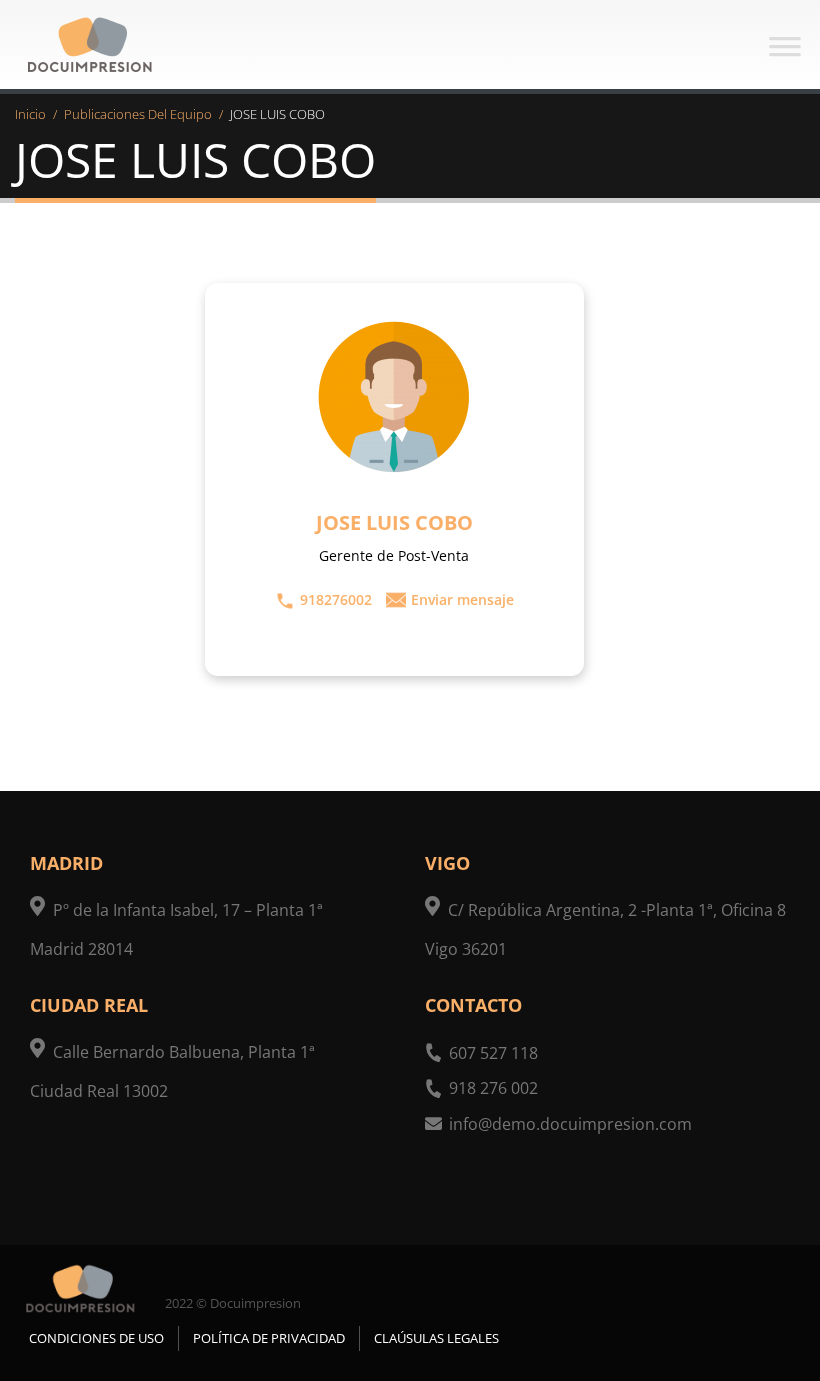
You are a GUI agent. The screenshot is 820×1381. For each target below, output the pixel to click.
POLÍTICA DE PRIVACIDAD (269, 1338)
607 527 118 (493, 1053)
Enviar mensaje (462, 599)
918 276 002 (493, 1088)
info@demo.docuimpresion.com (570, 1124)
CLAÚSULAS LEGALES (436, 1338)
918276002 (336, 599)
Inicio (30, 114)
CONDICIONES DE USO (96, 1338)
